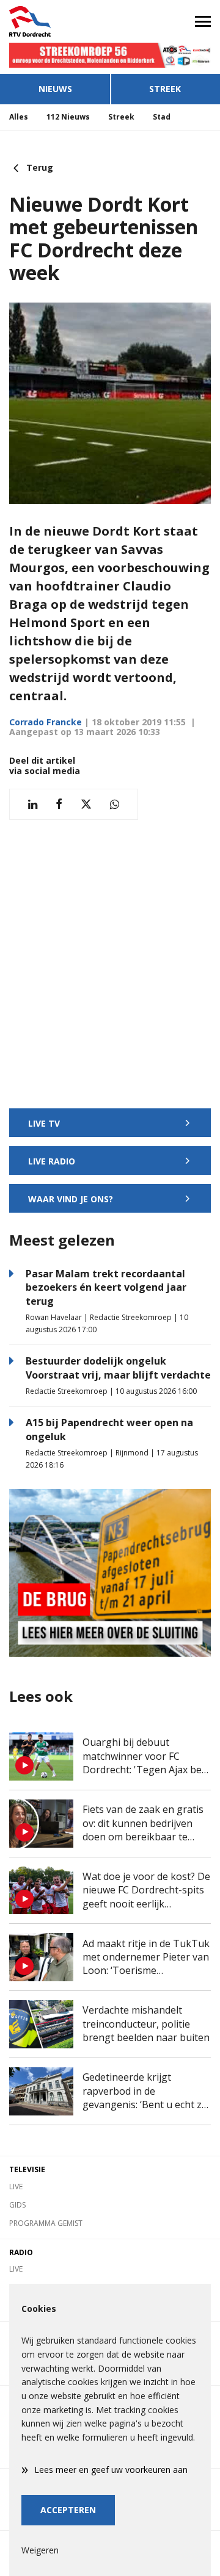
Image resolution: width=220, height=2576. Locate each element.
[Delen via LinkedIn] (33, 804)
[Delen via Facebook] (59, 804)
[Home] (55, 21)
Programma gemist (46, 2223)
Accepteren (68, 2510)
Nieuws (55, 89)
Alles (19, 117)
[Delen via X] (86, 804)
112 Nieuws (68, 117)
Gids (17, 2205)
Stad (162, 117)
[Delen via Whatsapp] (115, 804)
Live (16, 2187)
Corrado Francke (46, 722)
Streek (165, 89)
